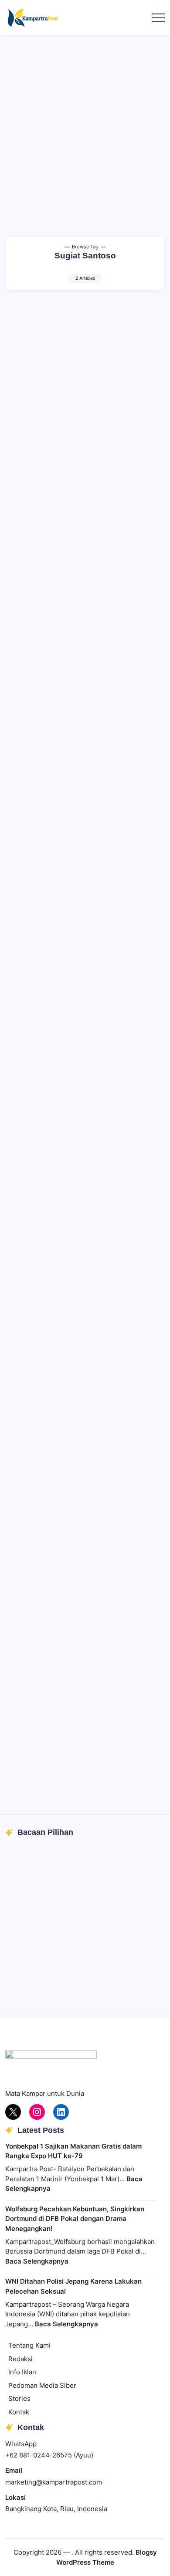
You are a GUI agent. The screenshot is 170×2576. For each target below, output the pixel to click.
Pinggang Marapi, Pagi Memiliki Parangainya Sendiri (67, 1961)
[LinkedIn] (61, 2112)
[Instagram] (37, 2112)
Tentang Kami (29, 2345)
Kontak (19, 2412)
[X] (13, 2112)
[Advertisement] (85, 125)
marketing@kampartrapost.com (54, 2482)
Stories (19, 2398)
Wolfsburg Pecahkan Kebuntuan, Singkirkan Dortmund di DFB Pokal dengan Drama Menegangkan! (75, 2219)
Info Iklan (22, 2372)
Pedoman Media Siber (42, 2385)
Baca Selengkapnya (37, 2261)
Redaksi (20, 2359)
